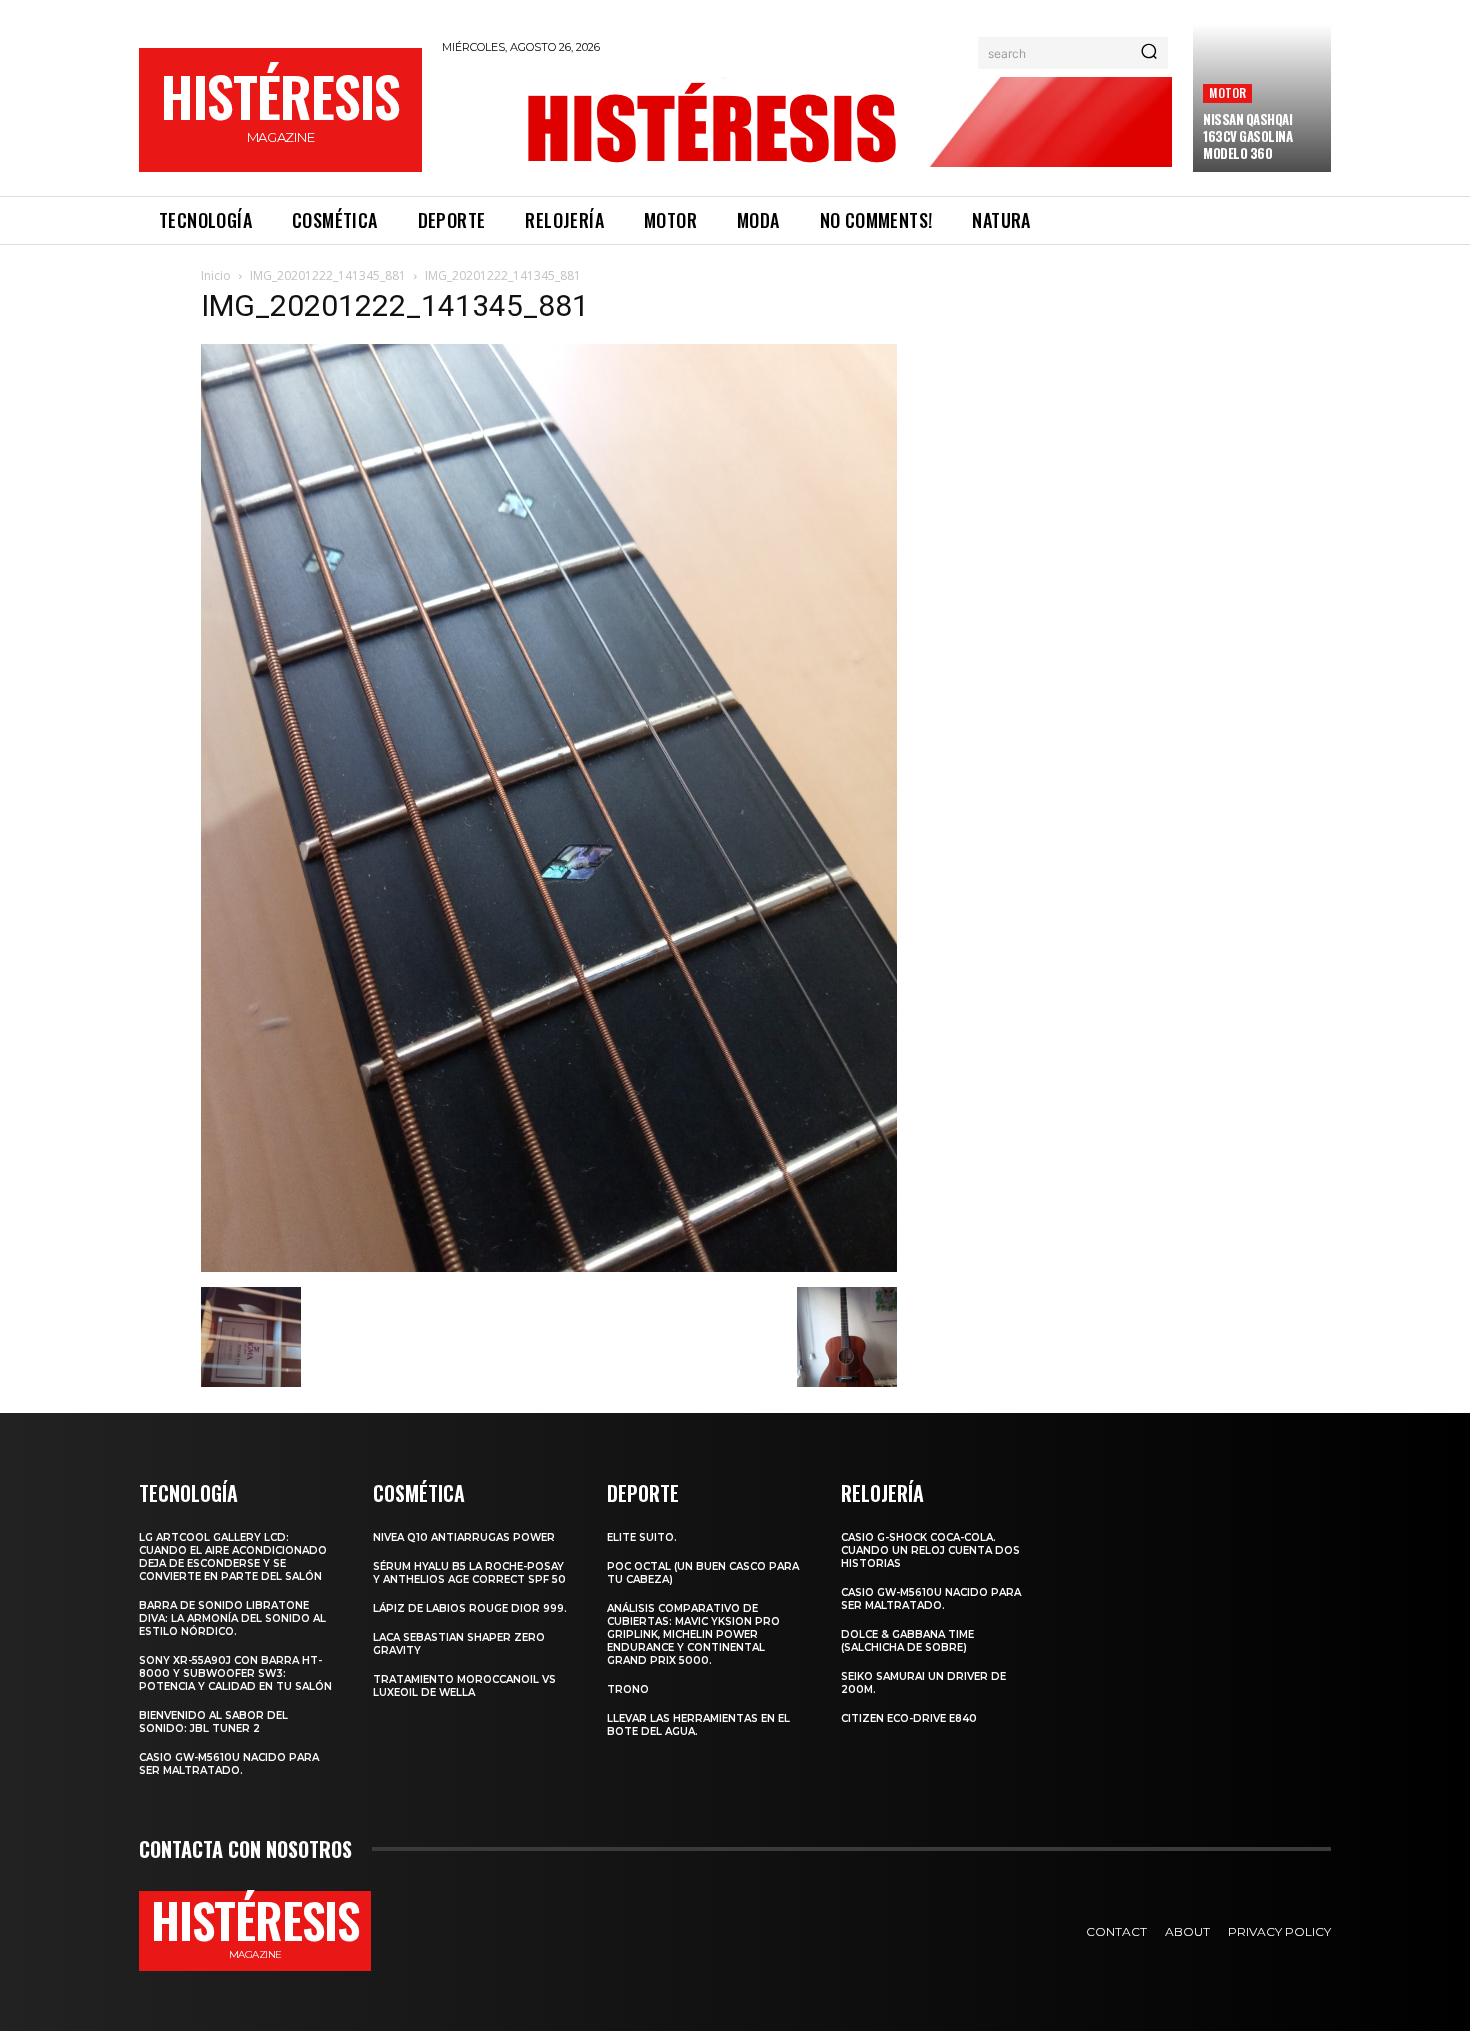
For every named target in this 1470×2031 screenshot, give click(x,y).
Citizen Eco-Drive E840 (909, 1718)
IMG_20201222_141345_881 (328, 275)
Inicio (216, 275)
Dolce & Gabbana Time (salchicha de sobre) (907, 1641)
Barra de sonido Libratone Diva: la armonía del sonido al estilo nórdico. (232, 1618)
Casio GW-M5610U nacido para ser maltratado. (229, 1764)
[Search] (1149, 53)
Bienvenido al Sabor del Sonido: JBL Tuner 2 (213, 1722)
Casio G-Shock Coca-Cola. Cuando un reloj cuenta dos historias (930, 1550)
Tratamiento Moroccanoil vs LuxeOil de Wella (464, 1686)
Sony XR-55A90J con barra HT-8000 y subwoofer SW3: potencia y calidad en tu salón (235, 1673)
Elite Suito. (642, 1537)
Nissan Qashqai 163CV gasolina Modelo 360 (1247, 136)
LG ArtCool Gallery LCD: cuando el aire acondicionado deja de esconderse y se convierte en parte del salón (233, 1557)
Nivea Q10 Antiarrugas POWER (464, 1537)
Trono (628, 1689)
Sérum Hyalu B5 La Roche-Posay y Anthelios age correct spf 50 (469, 1573)
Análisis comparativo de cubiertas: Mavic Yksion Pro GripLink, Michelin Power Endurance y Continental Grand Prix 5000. (693, 1634)
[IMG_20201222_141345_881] (549, 1266)
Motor (1227, 92)
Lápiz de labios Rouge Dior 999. (470, 1608)
